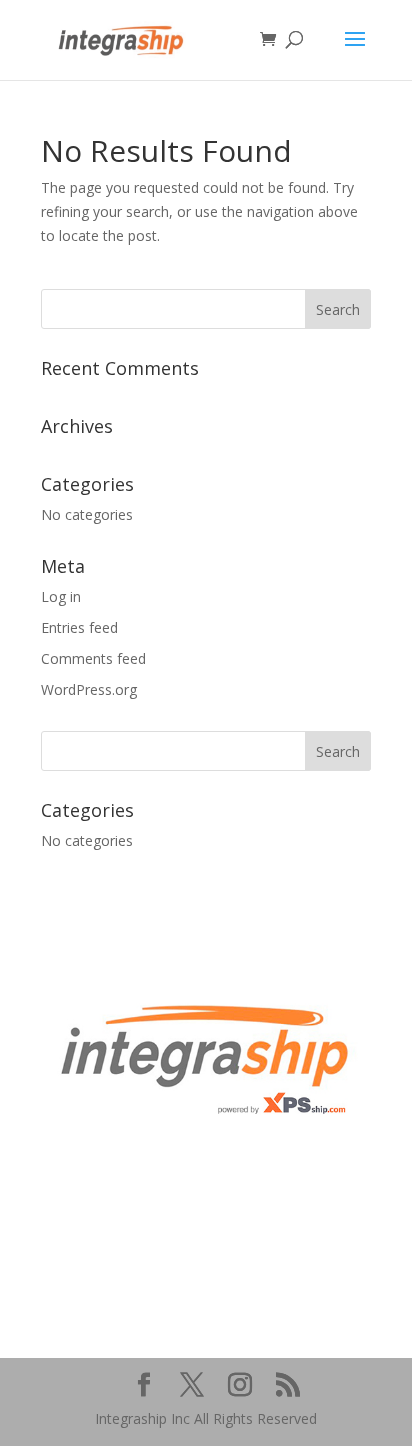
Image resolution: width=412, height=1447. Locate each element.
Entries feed (79, 627)
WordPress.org (89, 689)
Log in (61, 596)
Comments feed (93, 658)
